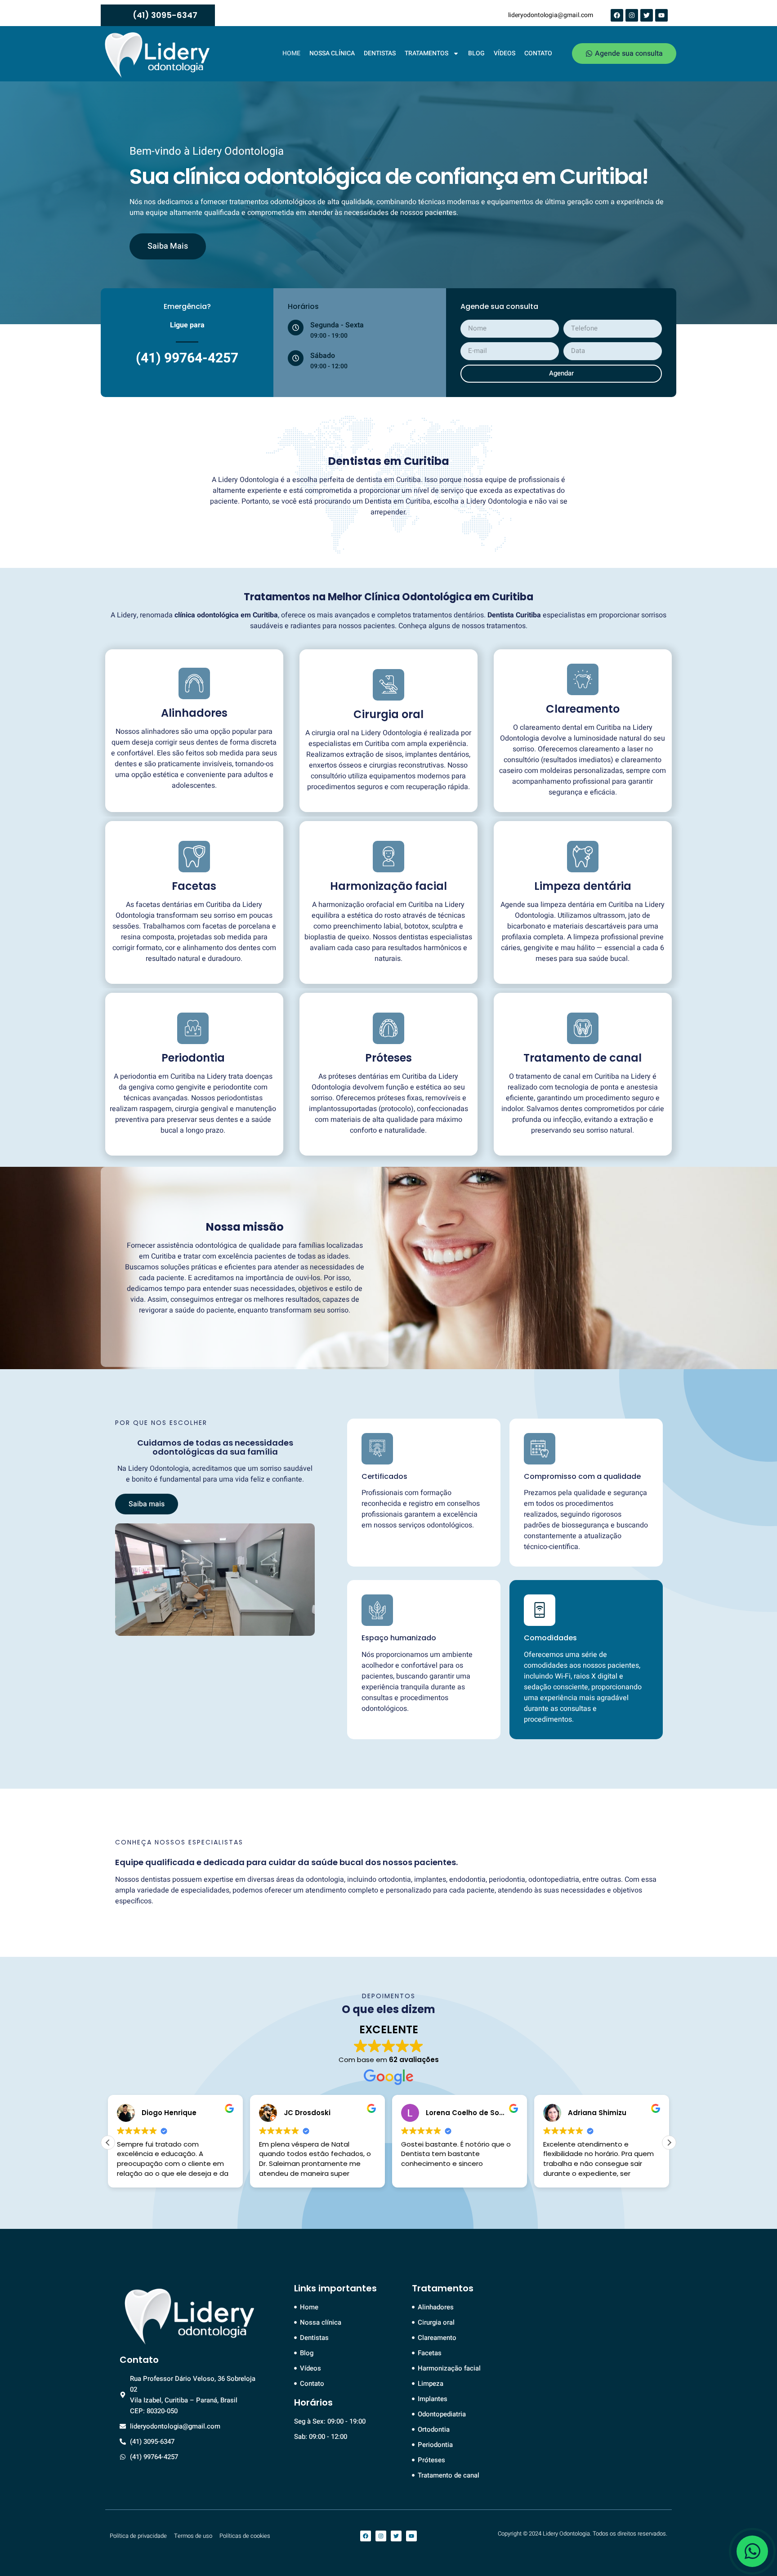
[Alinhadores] (194, 683)
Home (291, 53)
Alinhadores (194, 713)
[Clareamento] (583, 679)
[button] (669, 2143)
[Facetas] (194, 857)
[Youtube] (661, 15)
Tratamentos (426, 53)
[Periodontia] (193, 1028)
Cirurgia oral (388, 714)
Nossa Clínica (332, 53)
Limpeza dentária (583, 886)
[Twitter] (647, 15)
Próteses (388, 1058)
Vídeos (505, 53)
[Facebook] (617, 15)
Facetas (194, 886)
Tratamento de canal (583, 1058)
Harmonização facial (388, 886)
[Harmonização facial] (388, 857)
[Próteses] (388, 1028)
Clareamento (583, 709)
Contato (538, 53)
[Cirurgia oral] (388, 685)
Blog (476, 53)
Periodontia (193, 1058)
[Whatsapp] (752, 2551)
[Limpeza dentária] (583, 857)
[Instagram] (632, 15)
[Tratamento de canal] (583, 1028)
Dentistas (380, 53)
